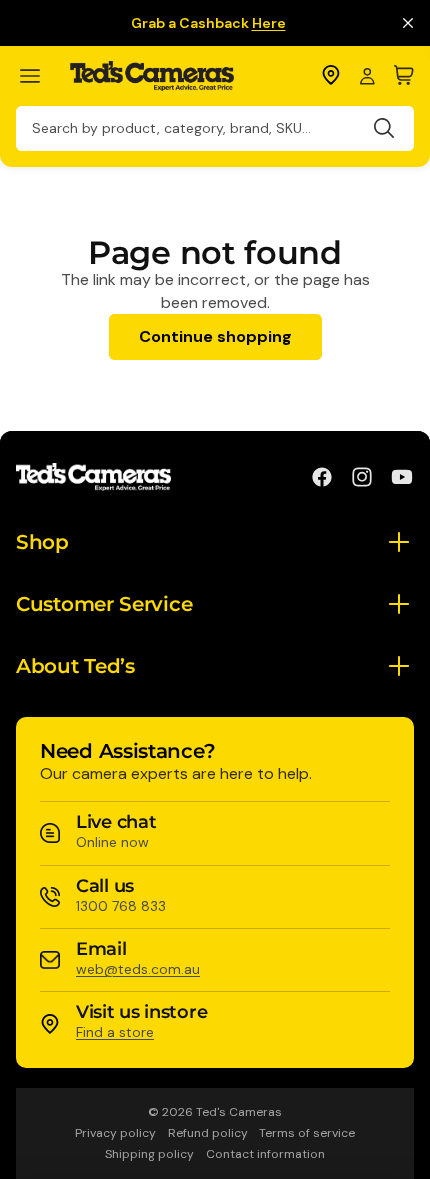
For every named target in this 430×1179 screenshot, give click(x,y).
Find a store (115, 1032)
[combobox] (215, 128)
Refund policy (208, 1133)
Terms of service (307, 1133)
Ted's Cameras (239, 1112)
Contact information (265, 1154)
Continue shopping (215, 336)
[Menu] (38, 76)
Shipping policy (149, 1154)
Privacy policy (115, 1133)
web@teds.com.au (138, 969)
